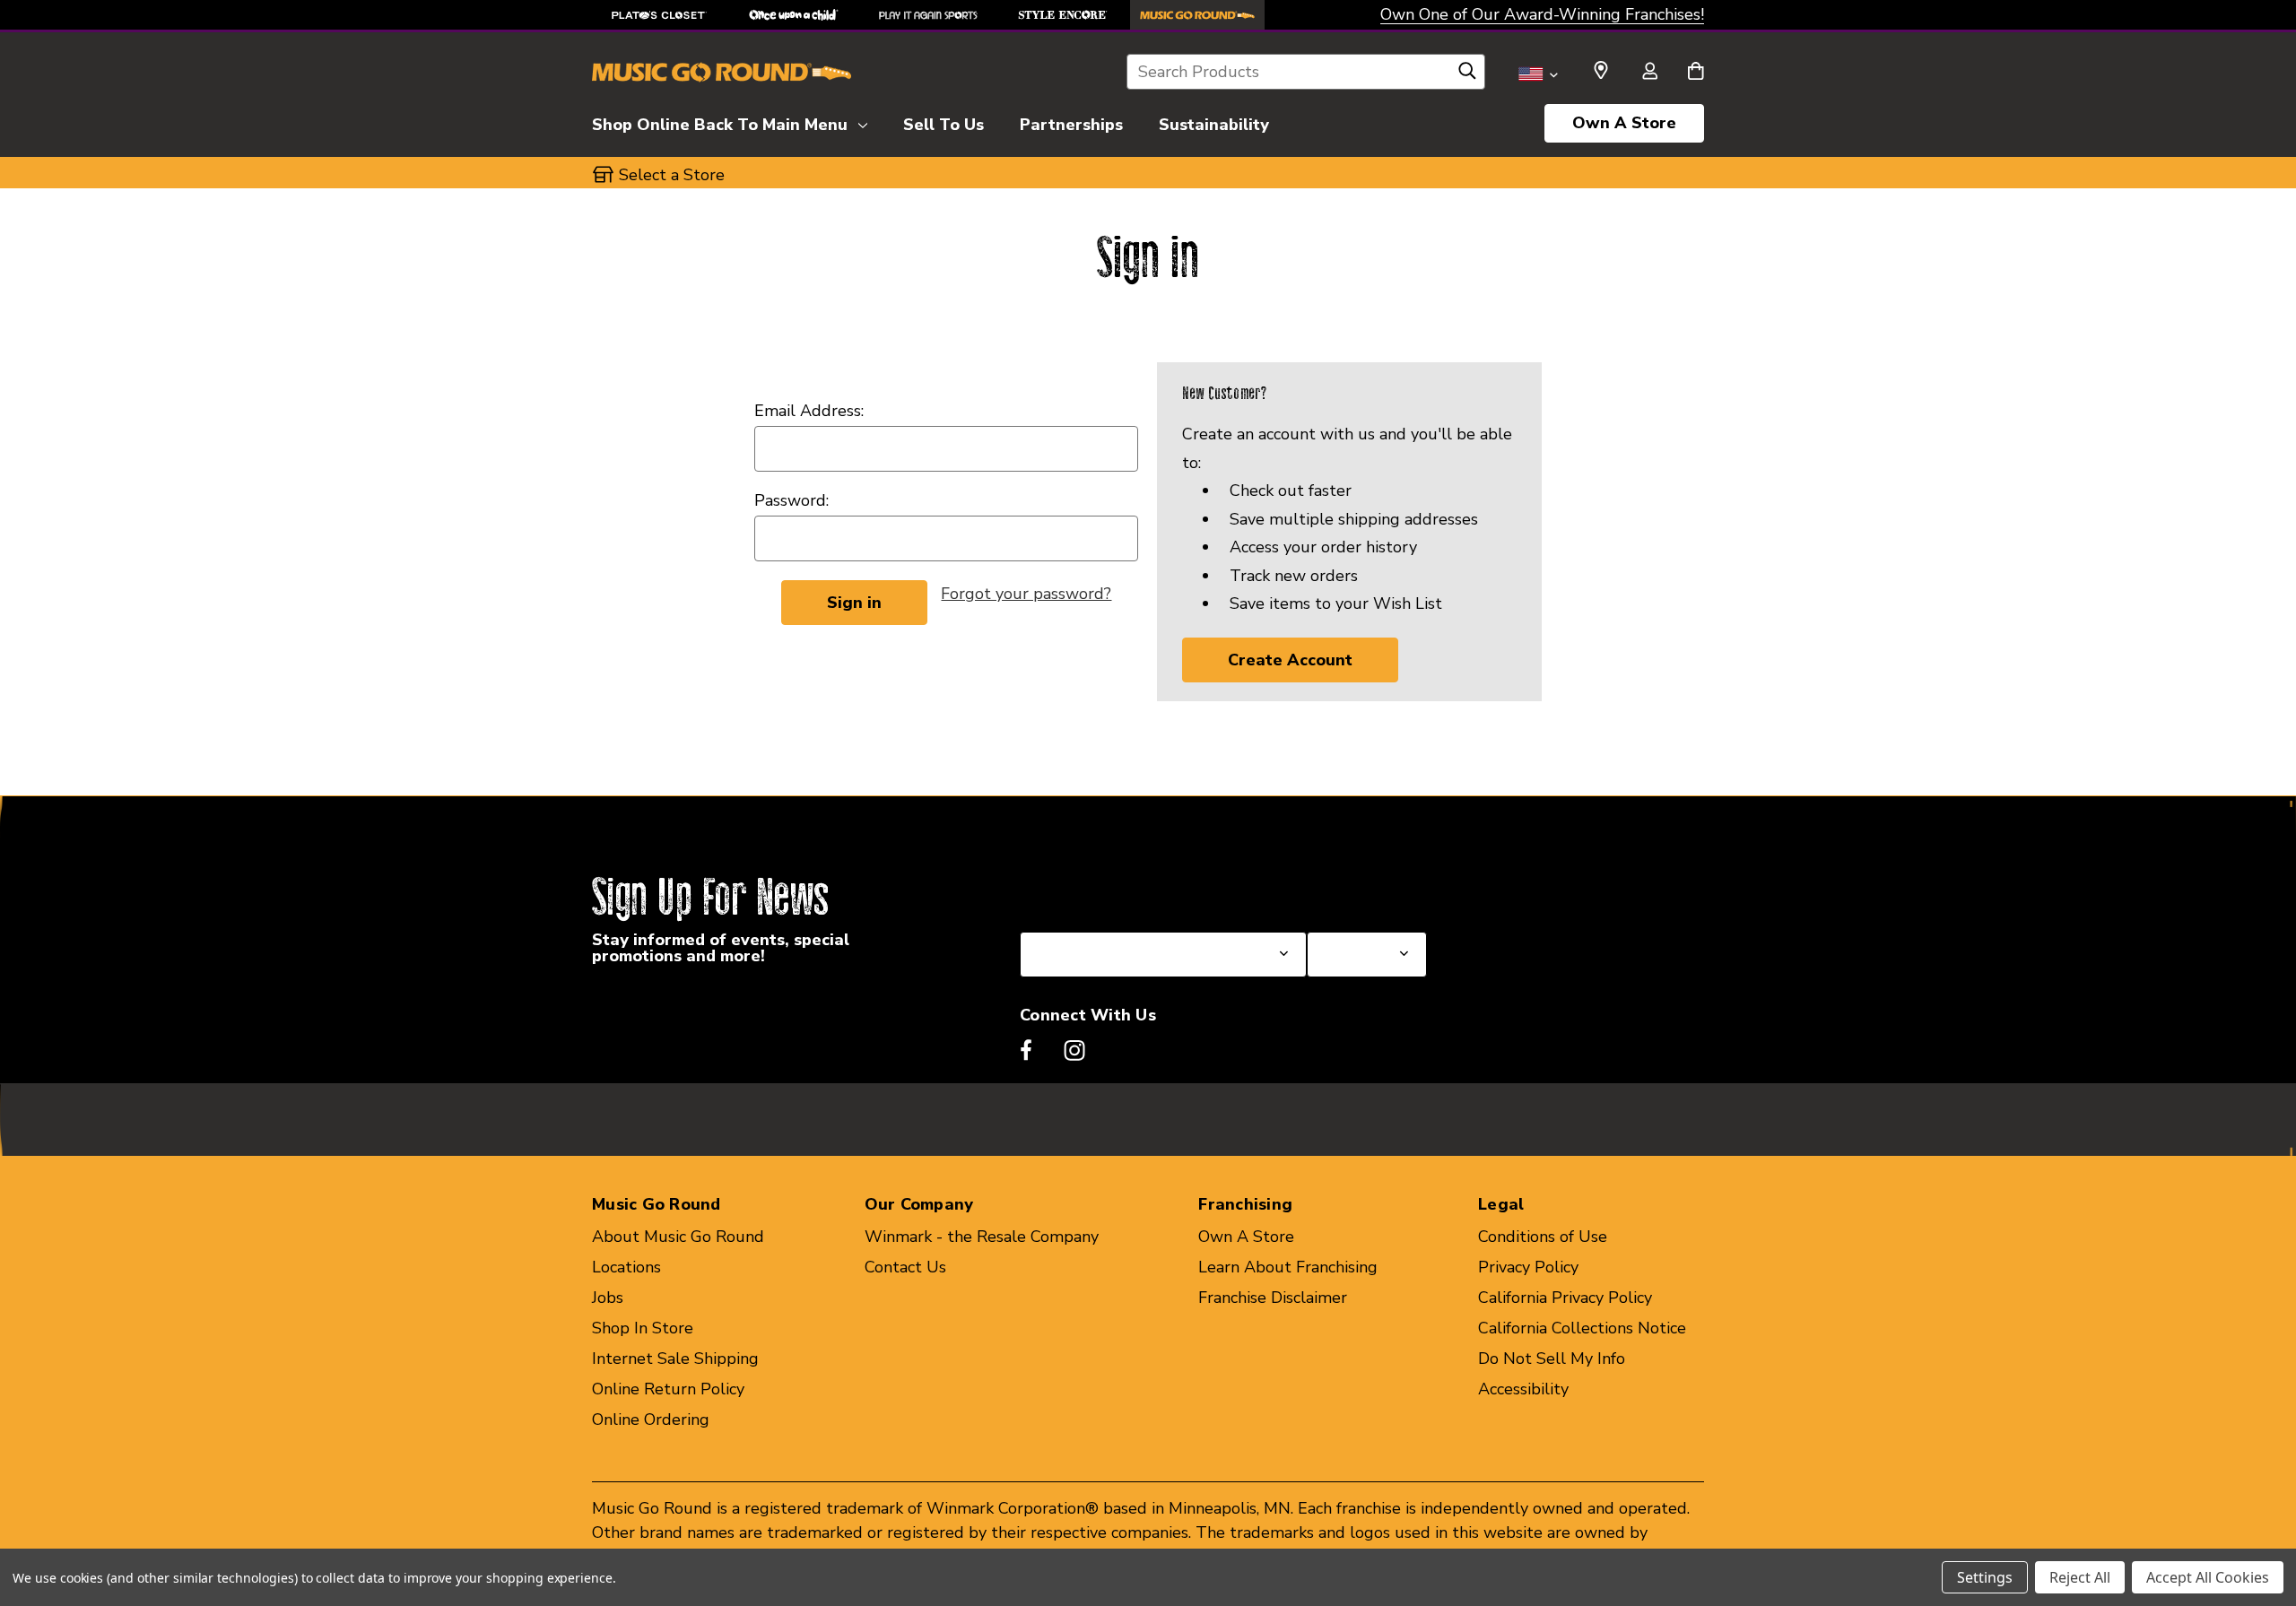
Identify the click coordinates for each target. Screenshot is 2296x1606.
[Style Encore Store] (1063, 15)
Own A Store (1624, 123)
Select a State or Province (1116, 889)
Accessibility (1523, 1389)
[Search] (1467, 75)
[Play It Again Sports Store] (928, 15)
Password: (791, 500)
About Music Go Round (678, 1237)
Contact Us (905, 1267)
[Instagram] (1074, 1050)
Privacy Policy (1528, 1267)
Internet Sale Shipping (675, 1359)
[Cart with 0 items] (1696, 73)
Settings (1985, 1577)
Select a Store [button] (672, 175)
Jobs (608, 1298)
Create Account (1290, 660)
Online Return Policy (668, 1389)
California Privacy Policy (1565, 1298)
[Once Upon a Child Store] (794, 15)
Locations (626, 1267)
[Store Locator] (1601, 71)
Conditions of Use (1543, 1237)
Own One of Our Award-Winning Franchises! (1542, 14)
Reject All (2080, 1577)
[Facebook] (1026, 1050)
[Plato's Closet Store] (659, 15)
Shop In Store (643, 1328)
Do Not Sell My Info (1552, 1359)
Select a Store (1360, 889)
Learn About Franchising (1288, 1267)
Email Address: (809, 411)
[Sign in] (1649, 73)
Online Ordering (651, 1419)
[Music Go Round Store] (1197, 15)
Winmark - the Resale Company (982, 1237)
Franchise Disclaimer (1273, 1298)
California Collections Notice (1582, 1328)
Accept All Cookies (2208, 1577)
